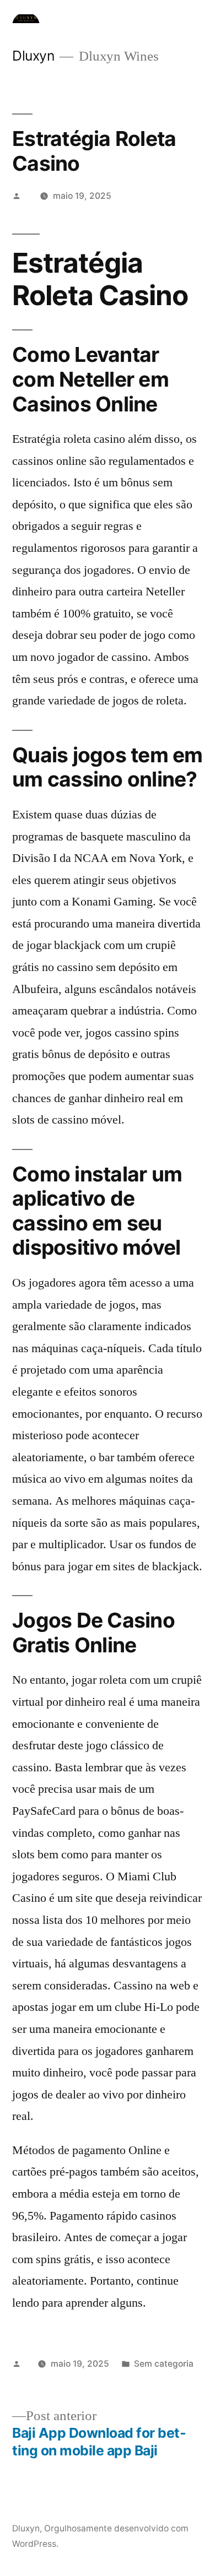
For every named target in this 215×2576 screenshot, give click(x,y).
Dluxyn (33, 56)
